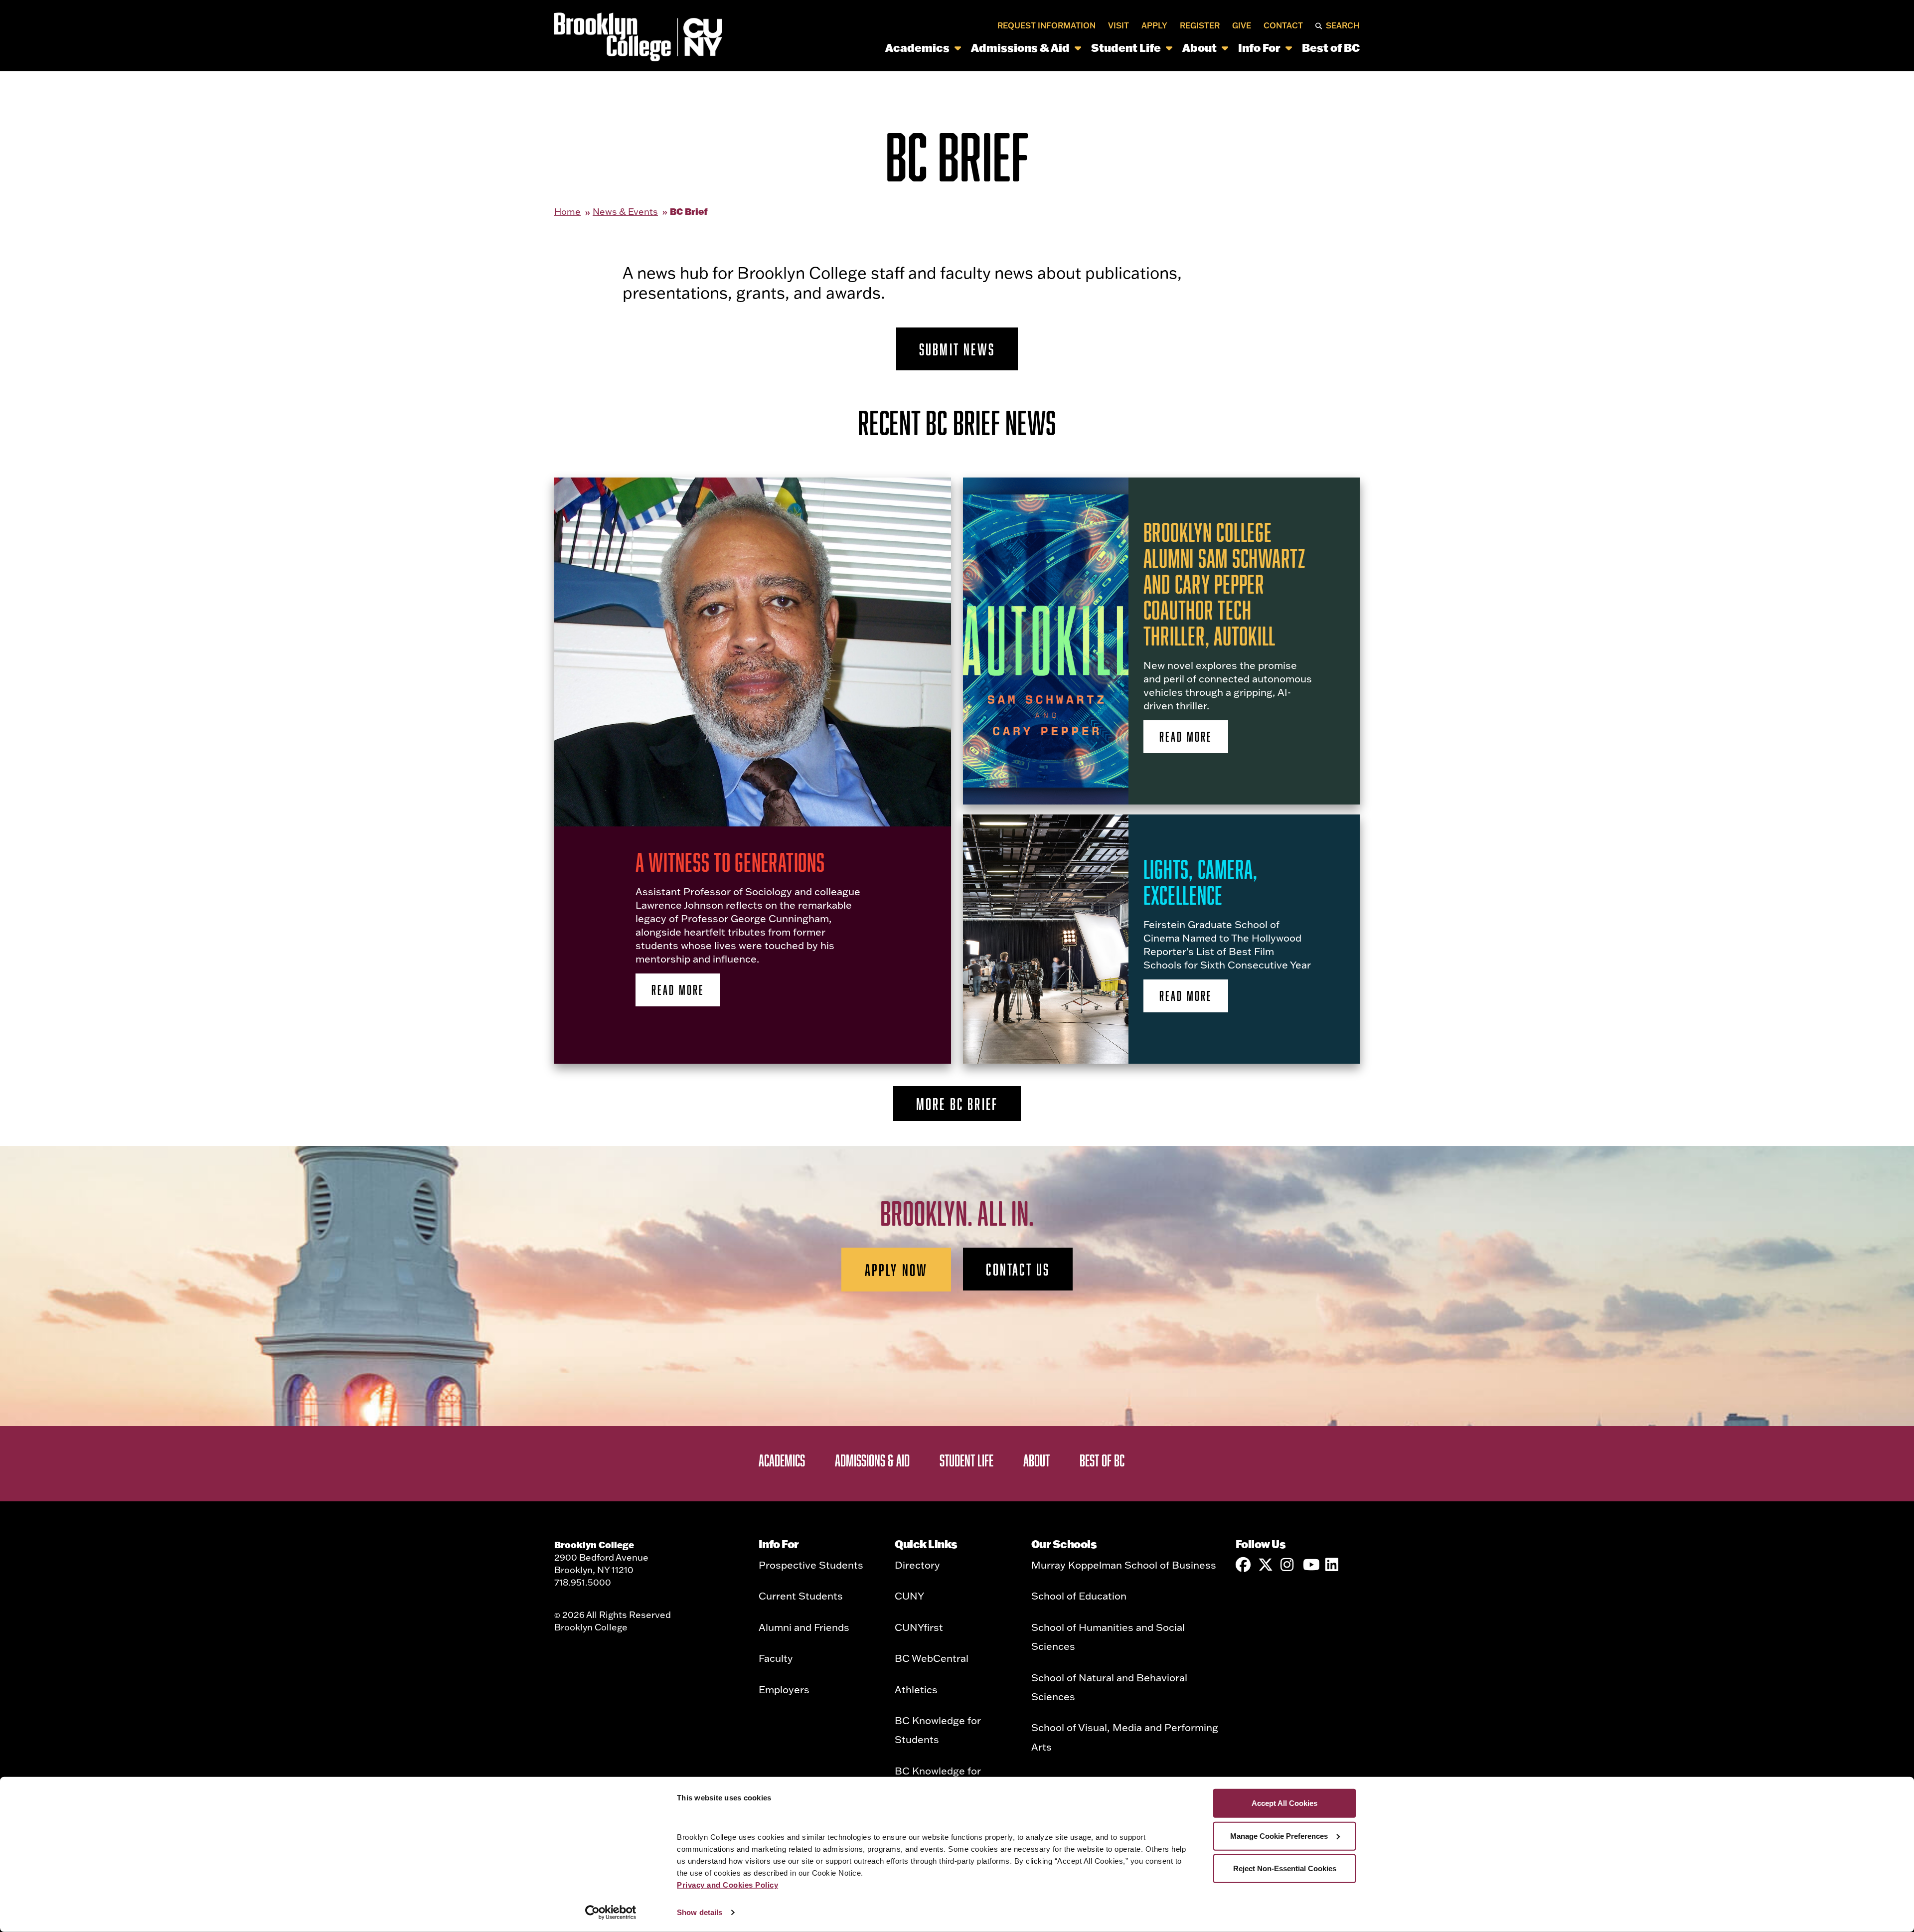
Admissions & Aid (1020, 48)
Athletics (916, 1689)
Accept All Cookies (1284, 1803)
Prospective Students (811, 1565)
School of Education (1079, 1596)
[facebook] (1243, 1565)
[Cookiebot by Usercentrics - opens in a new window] (611, 1913)
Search (1343, 26)
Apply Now (896, 1270)
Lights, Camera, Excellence (1200, 882)
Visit (1118, 26)
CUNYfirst (919, 1627)
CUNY (909, 1596)
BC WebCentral (932, 1658)
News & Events (625, 212)
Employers (784, 1689)
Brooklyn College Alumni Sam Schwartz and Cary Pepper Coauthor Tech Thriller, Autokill (1225, 584)
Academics (917, 48)
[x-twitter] (1266, 1565)
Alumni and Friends (804, 1627)
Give (1242, 26)
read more (678, 990)
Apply (1154, 26)
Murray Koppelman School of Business (1124, 1565)
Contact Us (1018, 1269)
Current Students (801, 1596)
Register (1200, 26)
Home (567, 212)
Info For (1259, 48)
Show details (700, 1912)
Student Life (1126, 48)
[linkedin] (1333, 1565)
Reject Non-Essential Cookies (1285, 1868)
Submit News (957, 349)
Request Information (1046, 26)
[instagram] (1288, 1565)
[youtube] (1310, 1565)
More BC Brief (957, 1104)
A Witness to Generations (730, 862)
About (1199, 48)
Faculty (776, 1658)
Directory (917, 1565)
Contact (1283, 26)
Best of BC (1331, 48)
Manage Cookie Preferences (1279, 1836)
